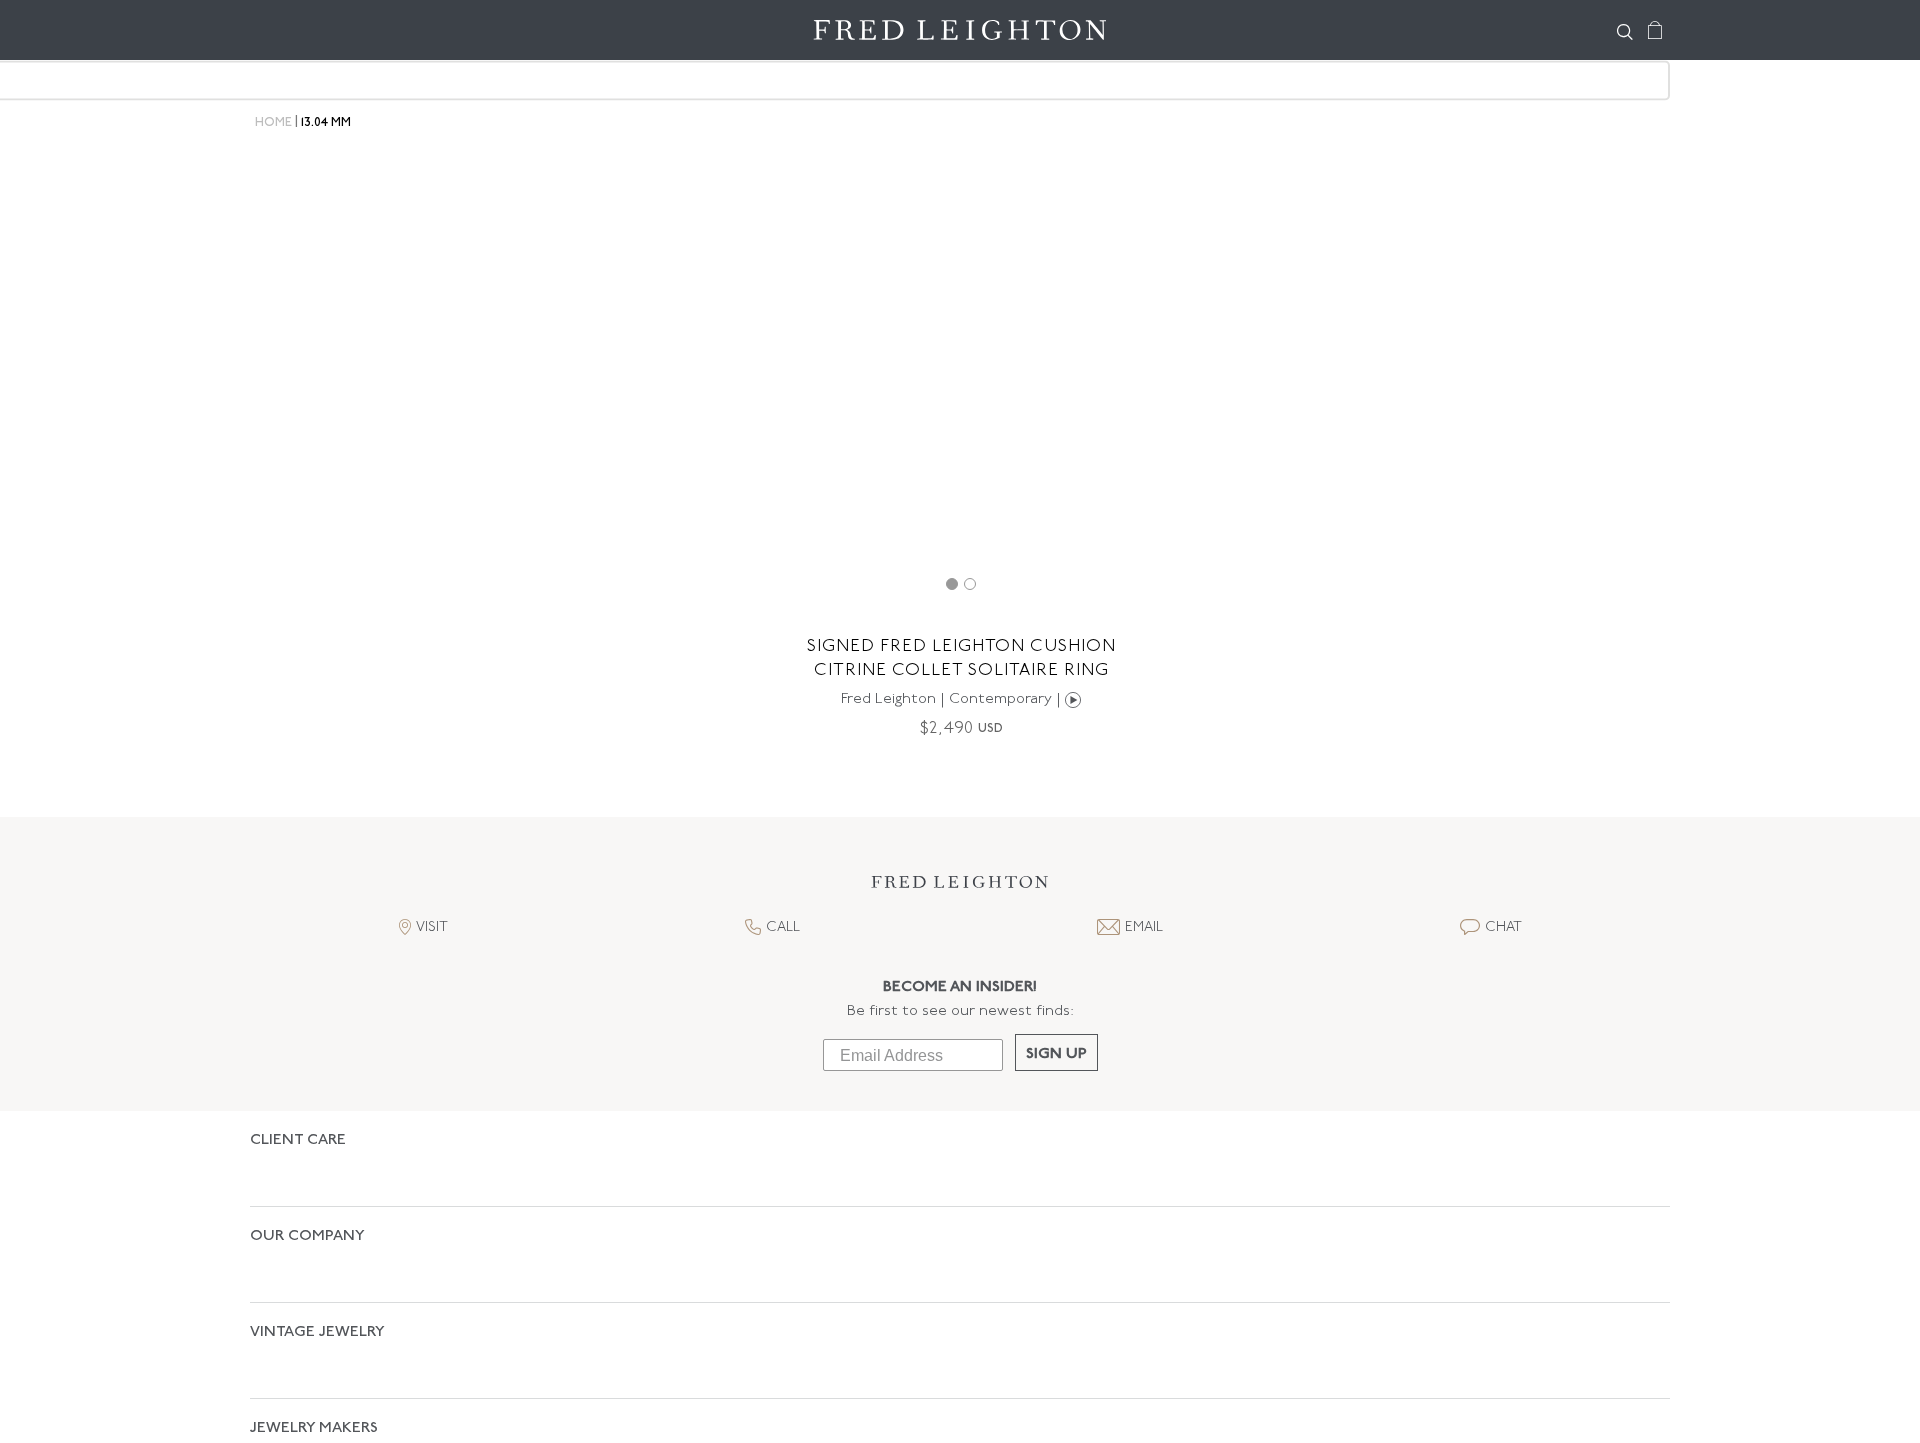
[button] (960, 887)
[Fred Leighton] (960, 30)
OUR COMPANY (307, 1201)
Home (273, 123)
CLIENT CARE (298, 1140)
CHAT (1503, 927)
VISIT (432, 927)
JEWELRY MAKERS (314, 1323)
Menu (275, 30)
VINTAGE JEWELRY (317, 1262)
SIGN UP (1056, 1054)
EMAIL (1144, 927)
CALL (783, 927)
